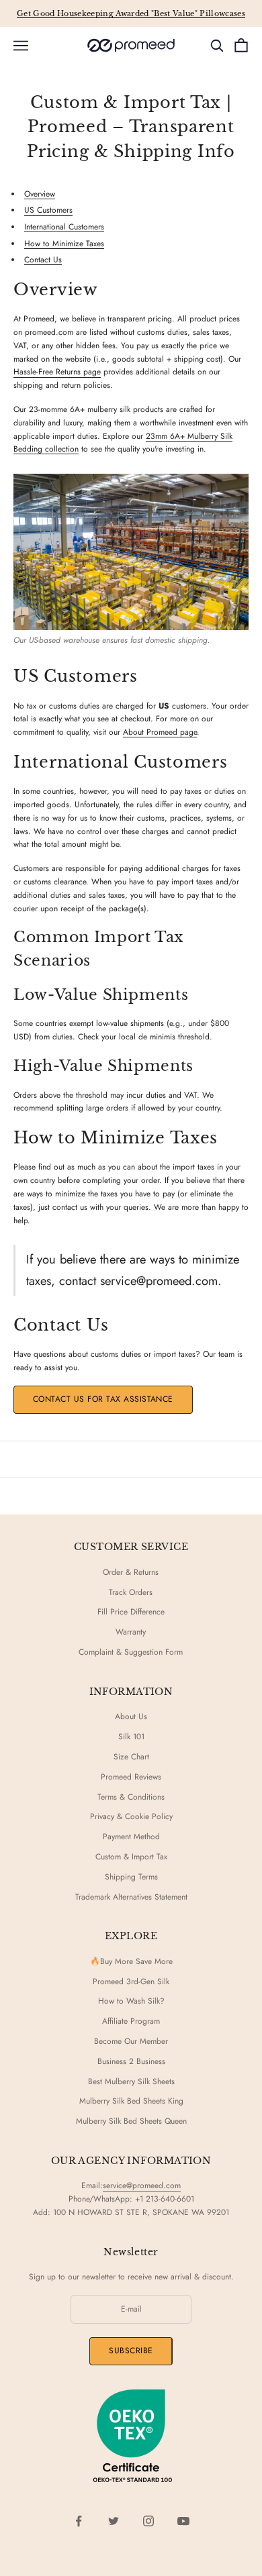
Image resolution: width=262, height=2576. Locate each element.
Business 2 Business (131, 2061)
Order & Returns (131, 1572)
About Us (131, 1716)
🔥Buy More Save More (131, 1961)
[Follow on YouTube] (183, 2521)
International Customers (64, 227)
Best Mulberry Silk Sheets (131, 2081)
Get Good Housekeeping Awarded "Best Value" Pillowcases (131, 13)
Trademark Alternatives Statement (131, 1897)
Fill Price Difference (131, 1612)
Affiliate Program (131, 2021)
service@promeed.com (142, 2185)
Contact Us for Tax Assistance (103, 1399)
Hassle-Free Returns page (57, 372)
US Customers (48, 210)
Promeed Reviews (131, 1777)
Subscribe (131, 2351)
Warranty (131, 1632)
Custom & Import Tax (131, 1857)
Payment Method (131, 1837)
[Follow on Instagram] (148, 2521)
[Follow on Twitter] (114, 2521)
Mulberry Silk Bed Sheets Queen (131, 2121)
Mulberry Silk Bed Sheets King (131, 2101)
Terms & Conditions (131, 1797)
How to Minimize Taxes (64, 244)
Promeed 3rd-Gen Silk (131, 1981)
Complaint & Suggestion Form (131, 1652)
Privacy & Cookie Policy (131, 1816)
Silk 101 (131, 1737)
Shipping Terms (131, 1877)
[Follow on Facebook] (79, 2521)
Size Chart (131, 1757)
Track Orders (131, 1592)
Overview (40, 194)
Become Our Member (131, 2041)
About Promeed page (160, 732)
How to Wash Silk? (131, 2001)
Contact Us (43, 260)
